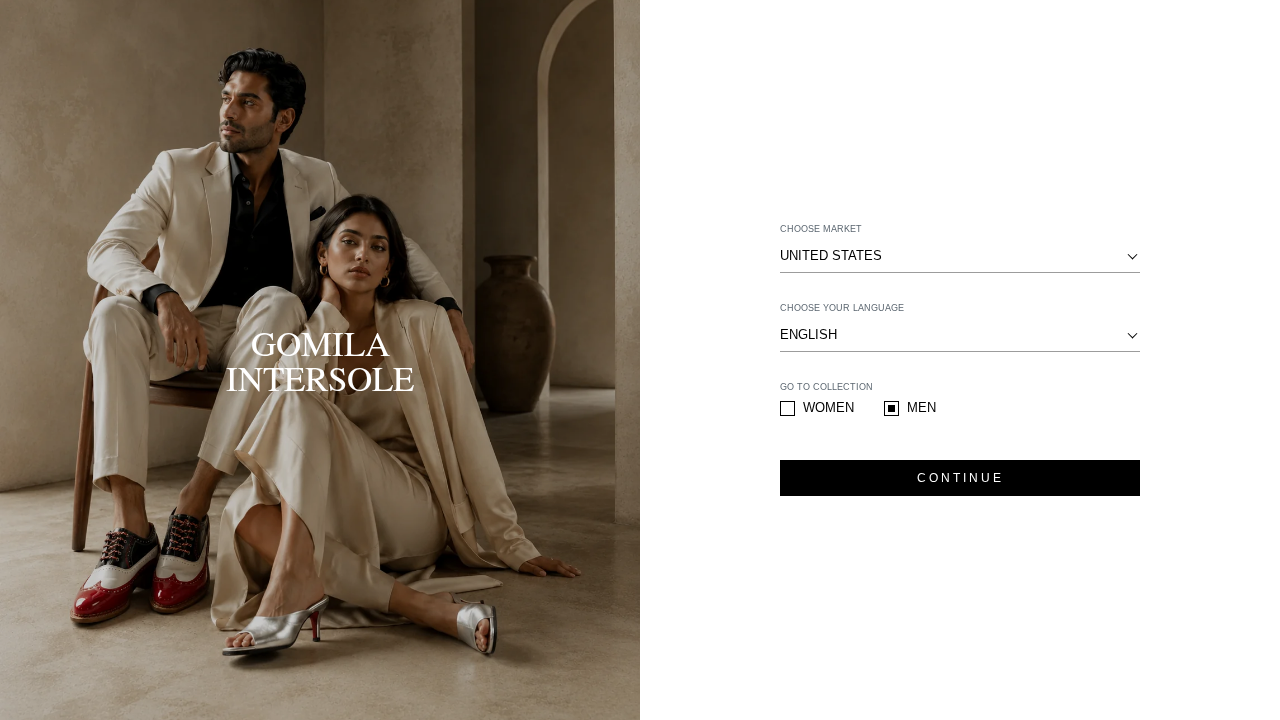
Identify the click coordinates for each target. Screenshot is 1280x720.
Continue (960, 478)
